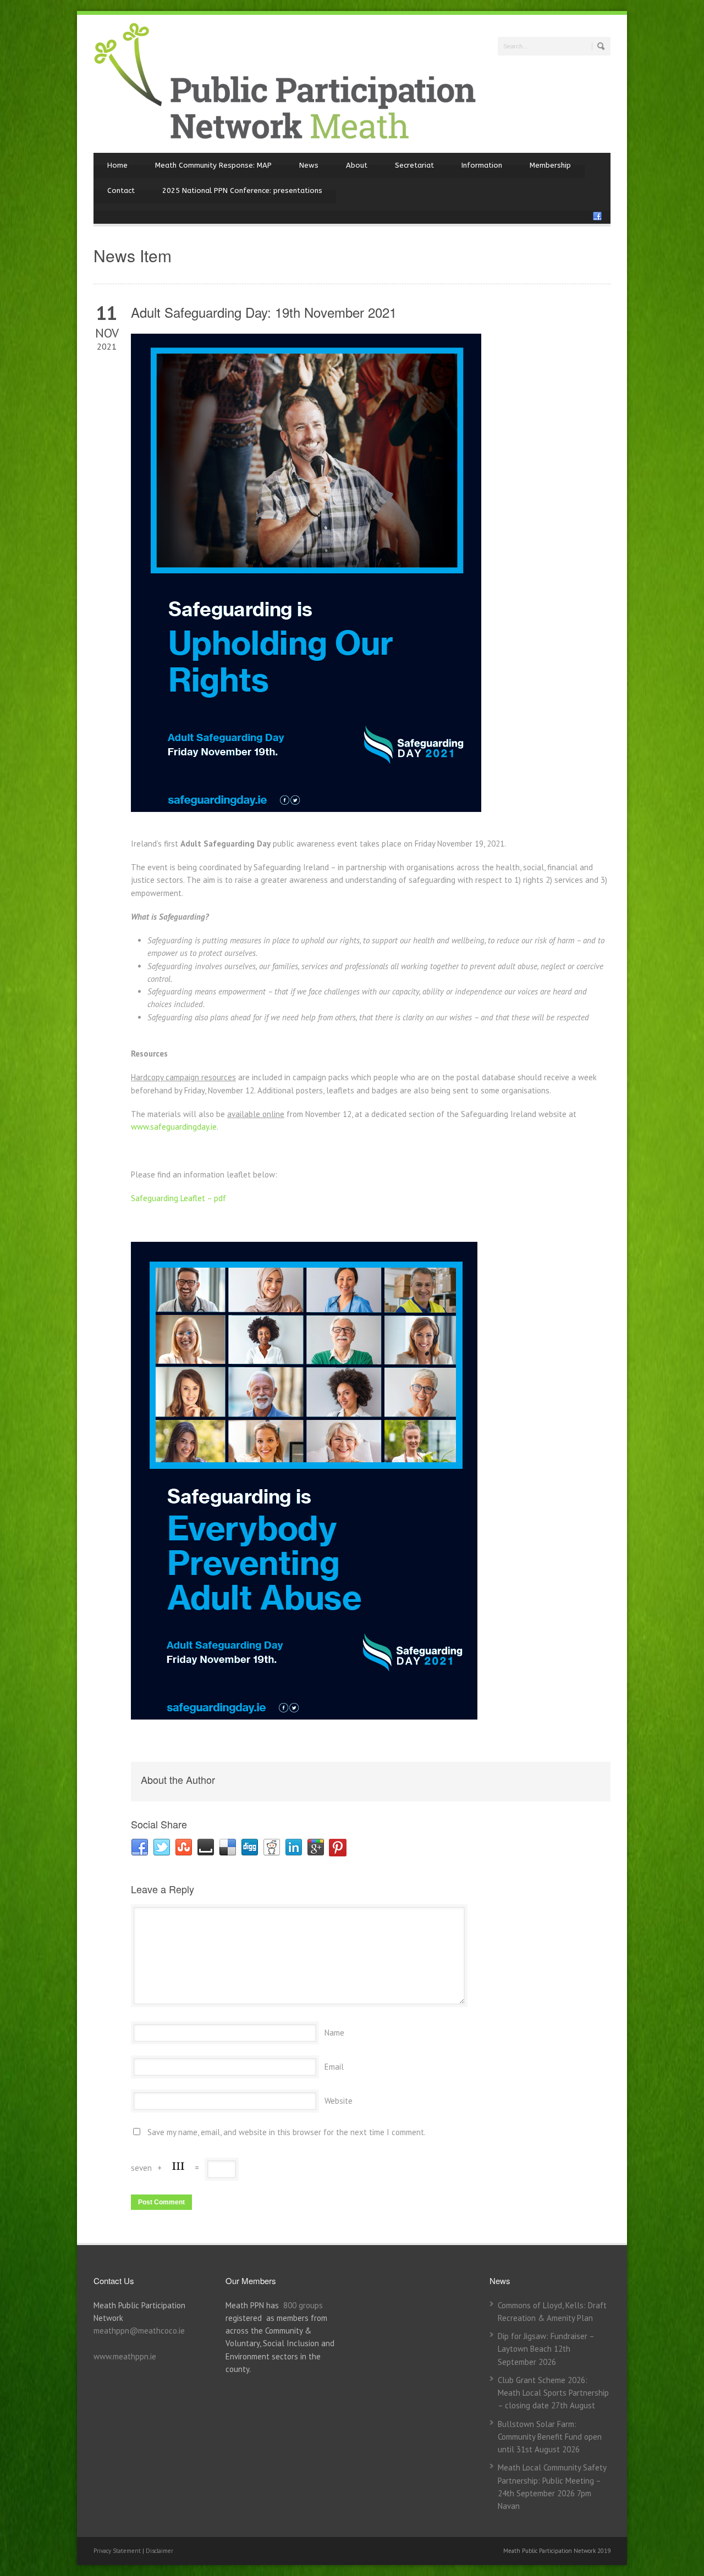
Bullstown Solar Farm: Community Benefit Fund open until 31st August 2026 (550, 2437)
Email (334, 2067)
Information (482, 165)
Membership (550, 165)
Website (339, 2101)
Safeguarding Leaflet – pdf (178, 1198)
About (357, 165)
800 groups (303, 2305)
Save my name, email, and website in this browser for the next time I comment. (287, 2132)
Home (117, 165)
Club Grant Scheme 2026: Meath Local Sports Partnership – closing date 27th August (553, 2393)
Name (334, 2033)
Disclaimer (159, 2551)
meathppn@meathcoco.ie (139, 2331)
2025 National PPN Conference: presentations (242, 190)
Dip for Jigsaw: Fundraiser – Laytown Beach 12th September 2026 (546, 2349)
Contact (121, 190)
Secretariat (414, 165)
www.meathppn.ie (125, 2356)
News (309, 165)
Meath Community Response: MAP (213, 165)
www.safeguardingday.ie (174, 1127)
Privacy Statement (118, 2551)
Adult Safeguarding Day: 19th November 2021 (264, 312)
